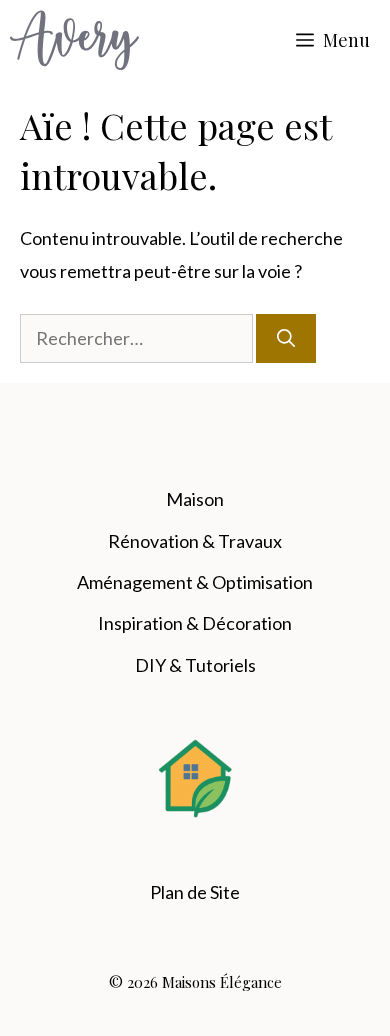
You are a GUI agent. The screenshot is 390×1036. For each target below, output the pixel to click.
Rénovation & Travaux (195, 541)
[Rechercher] (286, 338)
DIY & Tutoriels (195, 665)
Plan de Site (195, 892)
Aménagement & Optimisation (195, 582)
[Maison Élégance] (74, 40)
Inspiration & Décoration (195, 623)
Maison (195, 499)
